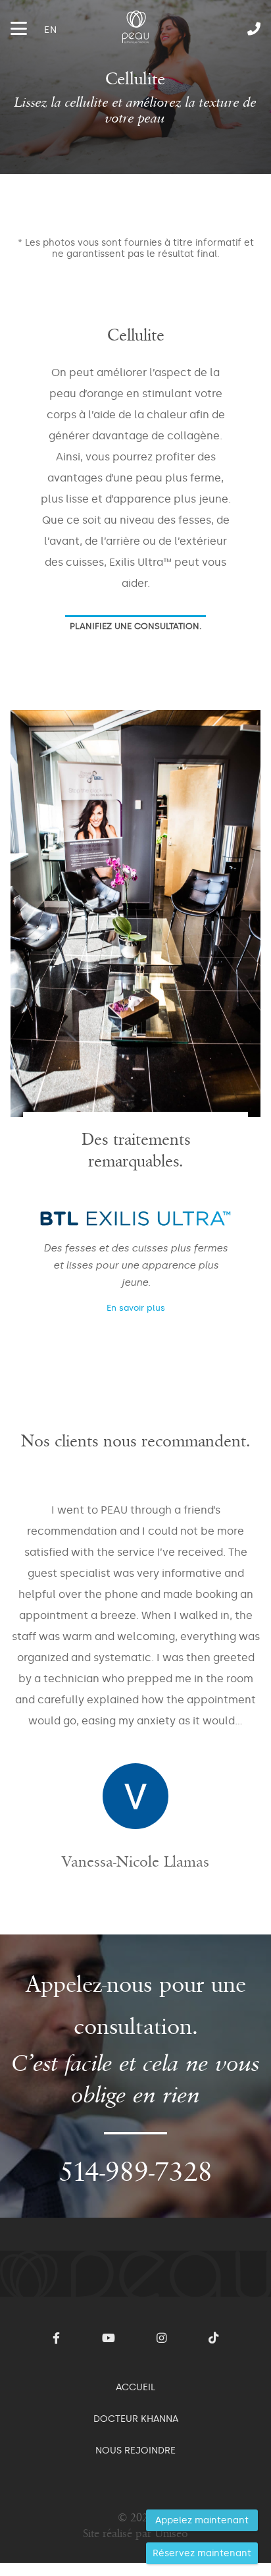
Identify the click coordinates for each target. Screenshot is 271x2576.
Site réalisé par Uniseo (135, 2534)
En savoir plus (136, 1308)
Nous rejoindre (135, 2450)
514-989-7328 (219, 29)
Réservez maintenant (202, 2553)
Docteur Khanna (136, 2419)
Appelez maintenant (202, 2520)
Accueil (135, 2387)
